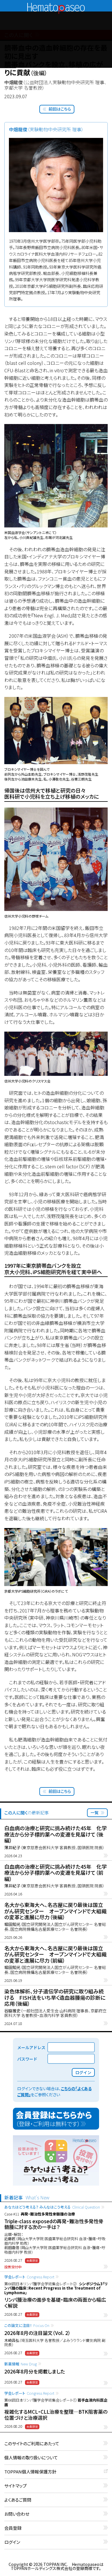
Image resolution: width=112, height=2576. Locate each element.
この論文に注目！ (27, 2325)
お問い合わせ (17, 2514)
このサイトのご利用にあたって (32, 2444)
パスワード (27, 2059)
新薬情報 (21, 2364)
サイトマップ (16, 2486)
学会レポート (29, 2277)
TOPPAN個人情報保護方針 (30, 2472)
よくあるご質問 (18, 2500)
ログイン (12, 2542)
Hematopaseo (56, 5)
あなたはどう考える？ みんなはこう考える (52, 2207)
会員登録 (13, 2528)
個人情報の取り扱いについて (31, 2458)
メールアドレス (31, 2047)
